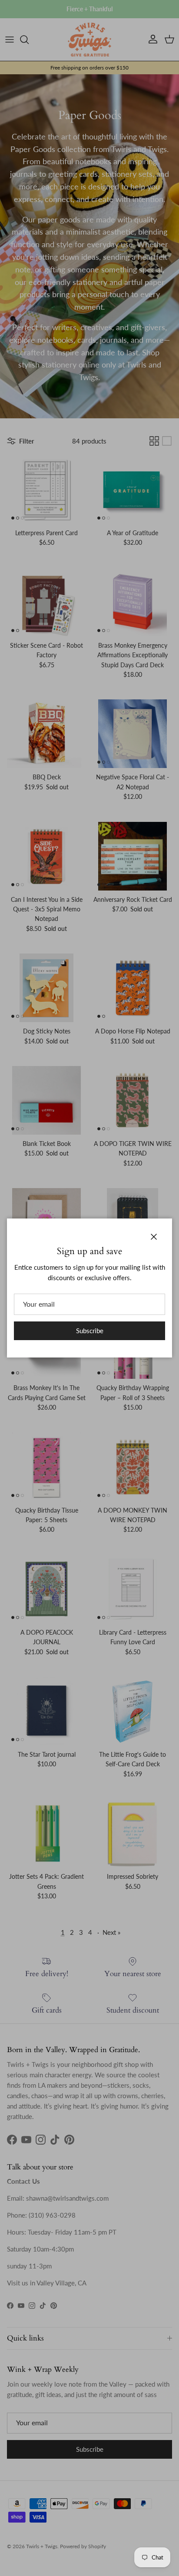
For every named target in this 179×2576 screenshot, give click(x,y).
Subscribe (90, 1331)
